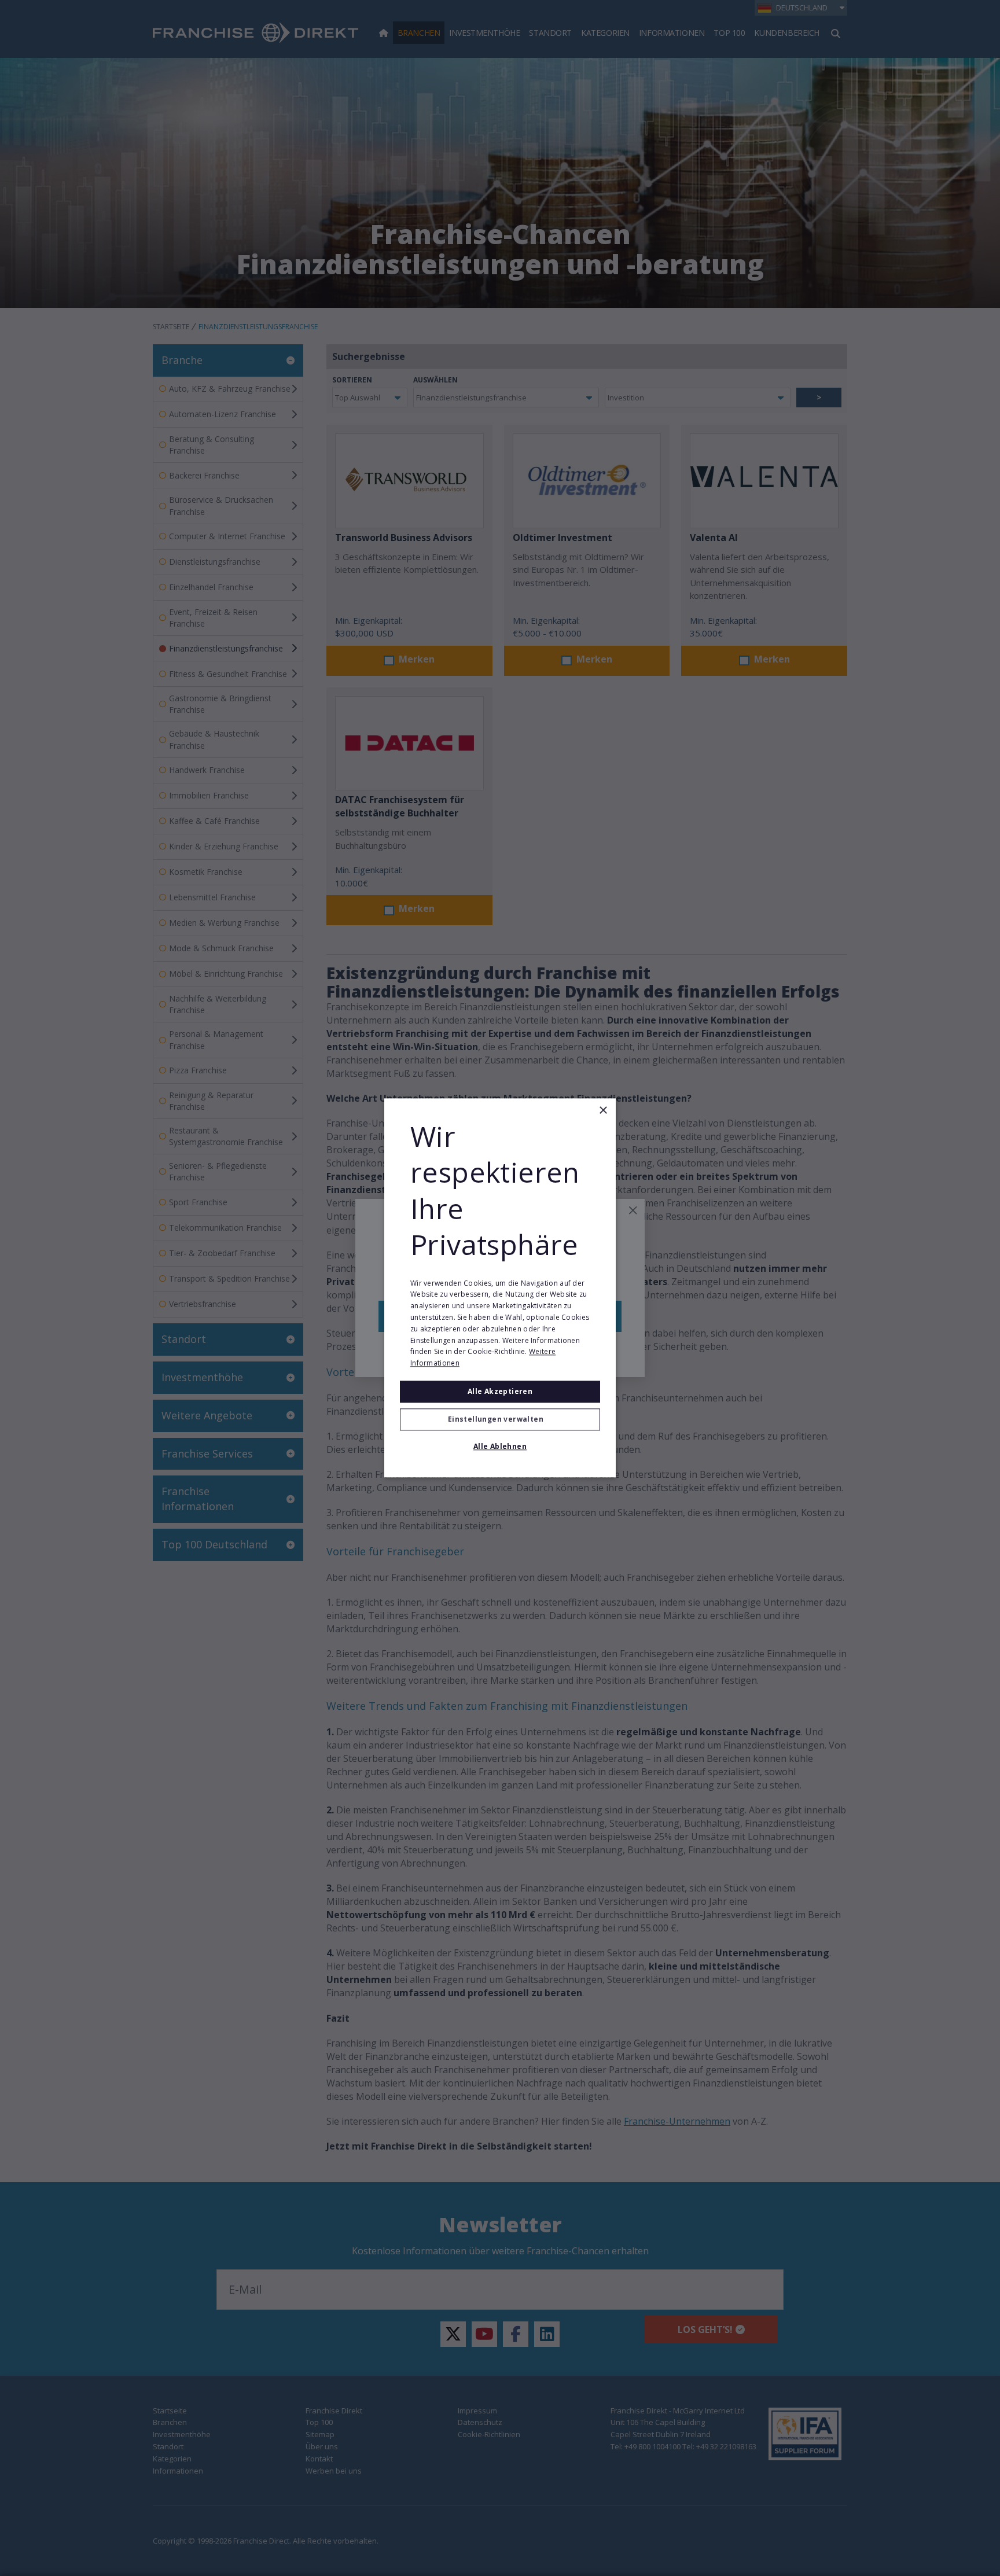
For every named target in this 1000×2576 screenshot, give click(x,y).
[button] (500, 1420)
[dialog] (500, 1288)
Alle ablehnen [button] (500, 1447)
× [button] (603, 1111)
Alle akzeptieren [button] (500, 1391)
